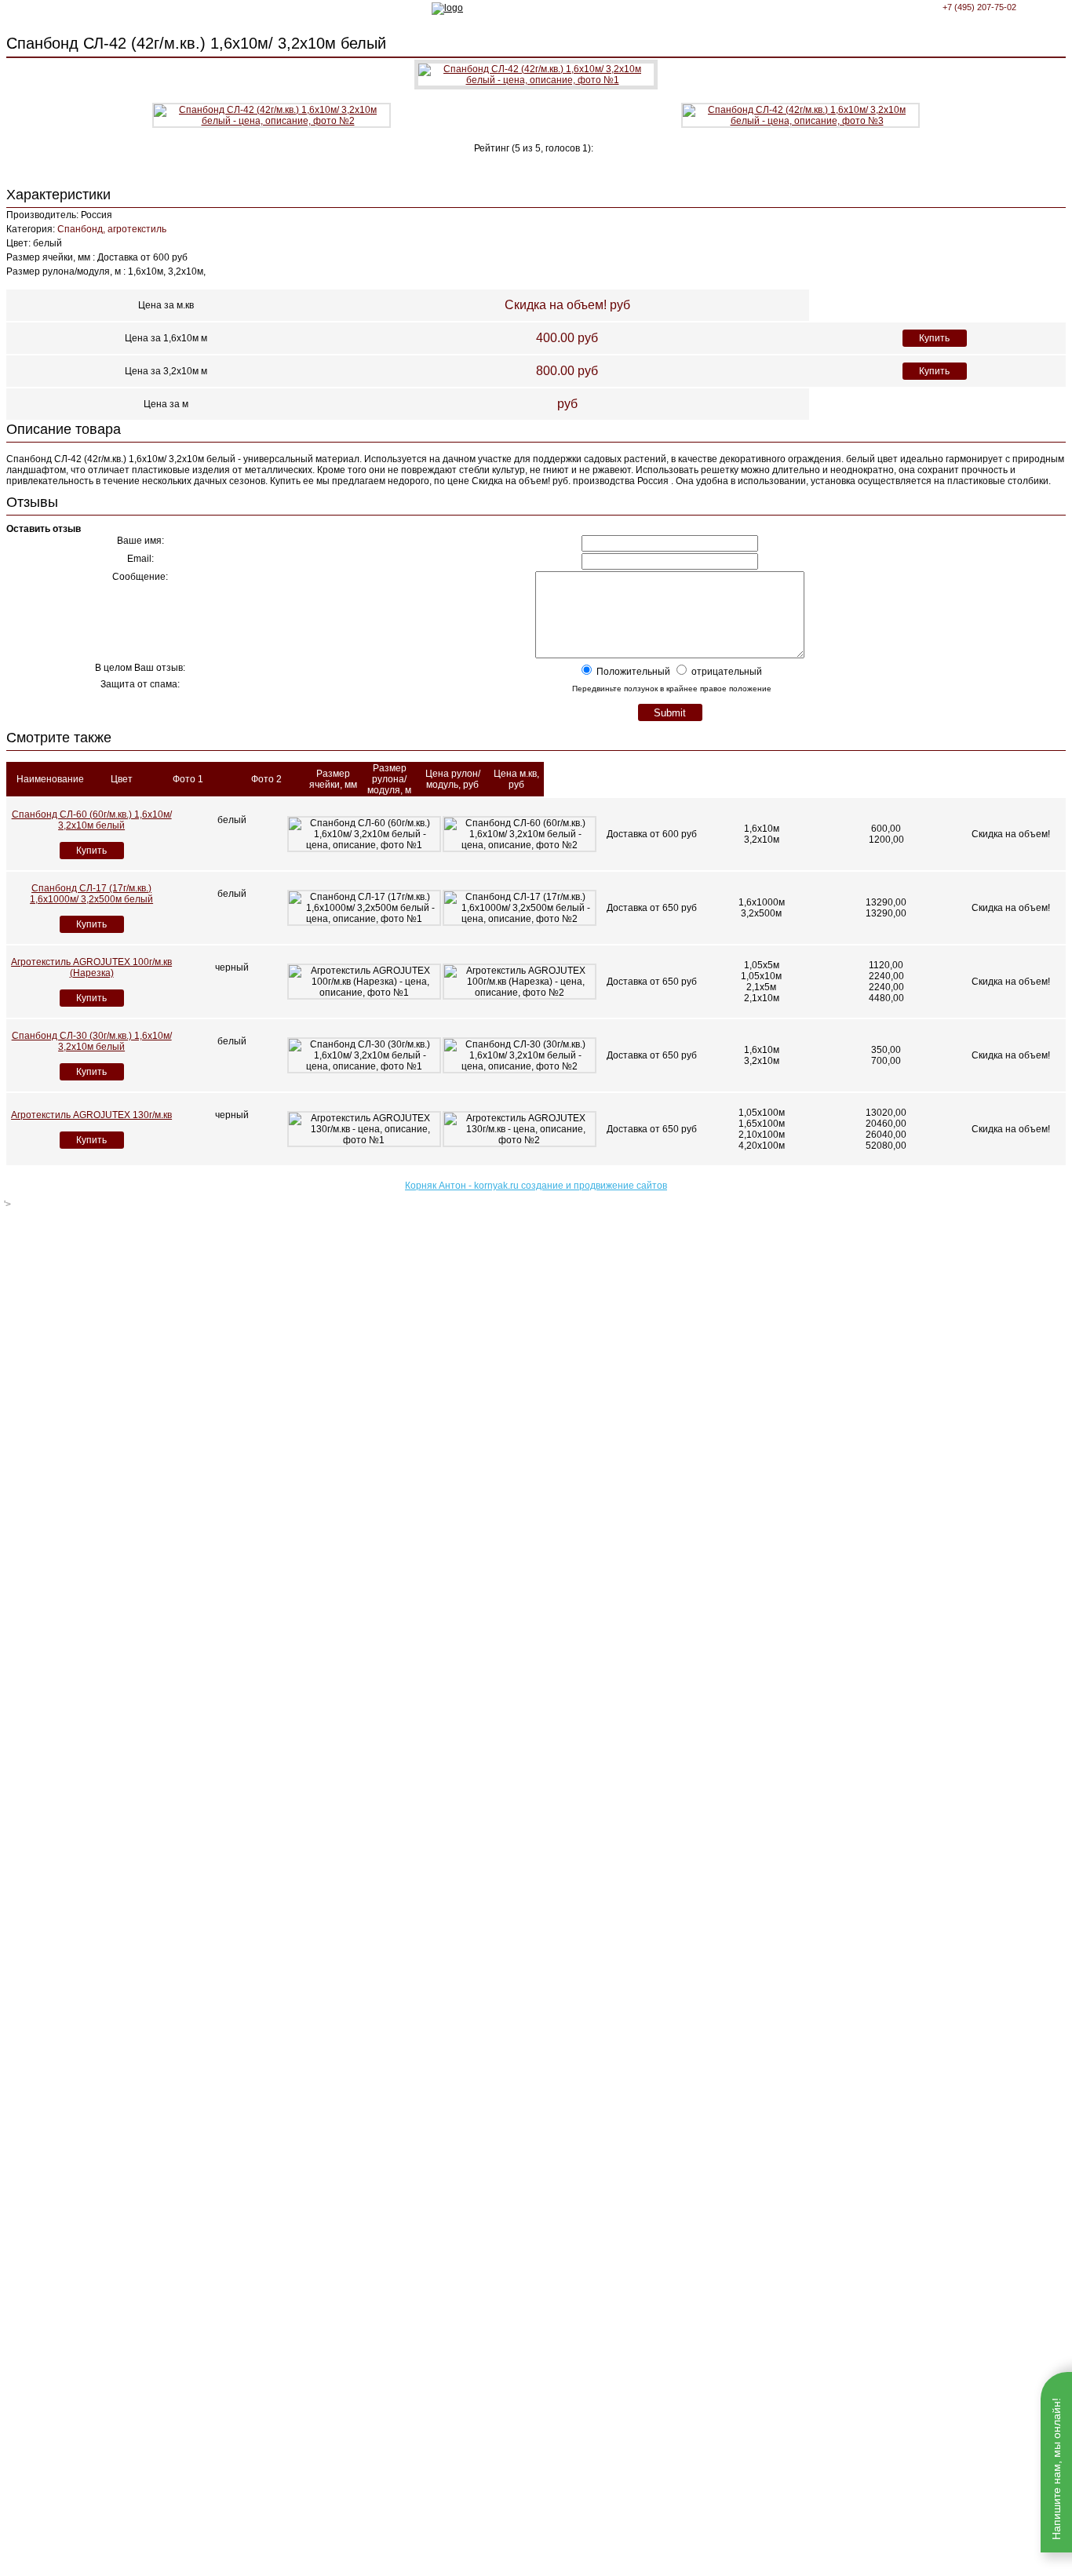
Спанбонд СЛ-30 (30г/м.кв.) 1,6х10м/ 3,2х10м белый (92, 1041)
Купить (934, 338)
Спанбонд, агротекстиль (112, 229)
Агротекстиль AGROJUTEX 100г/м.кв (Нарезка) (91, 967)
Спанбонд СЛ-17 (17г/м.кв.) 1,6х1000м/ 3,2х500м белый (91, 894)
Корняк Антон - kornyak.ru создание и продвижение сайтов (536, 1186)
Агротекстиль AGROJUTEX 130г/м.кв (91, 1115)
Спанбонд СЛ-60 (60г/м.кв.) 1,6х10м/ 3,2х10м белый (92, 820)
